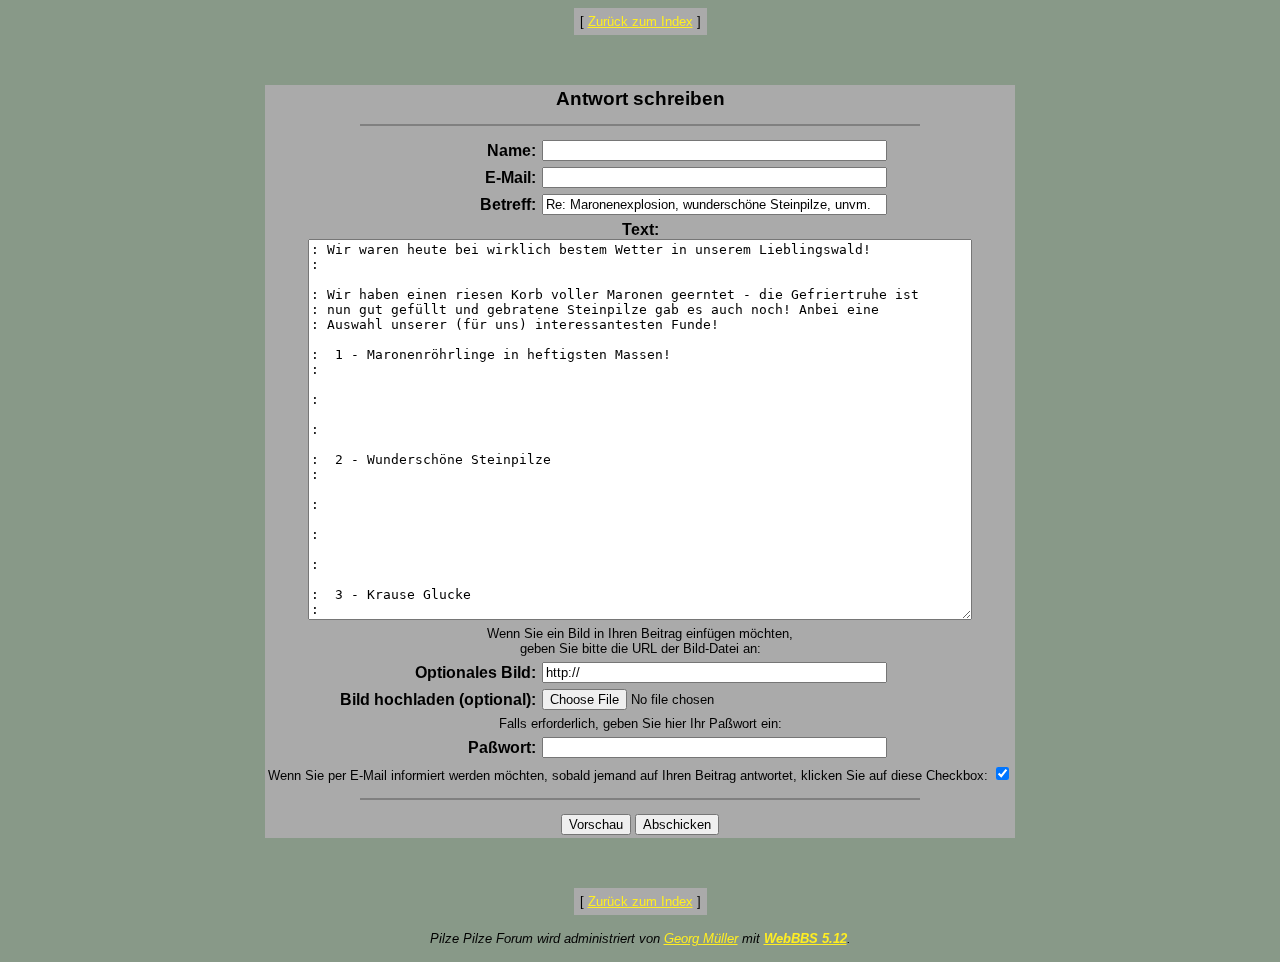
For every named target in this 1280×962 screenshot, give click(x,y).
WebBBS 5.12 (805, 938)
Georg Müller (701, 938)
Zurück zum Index (640, 21)
